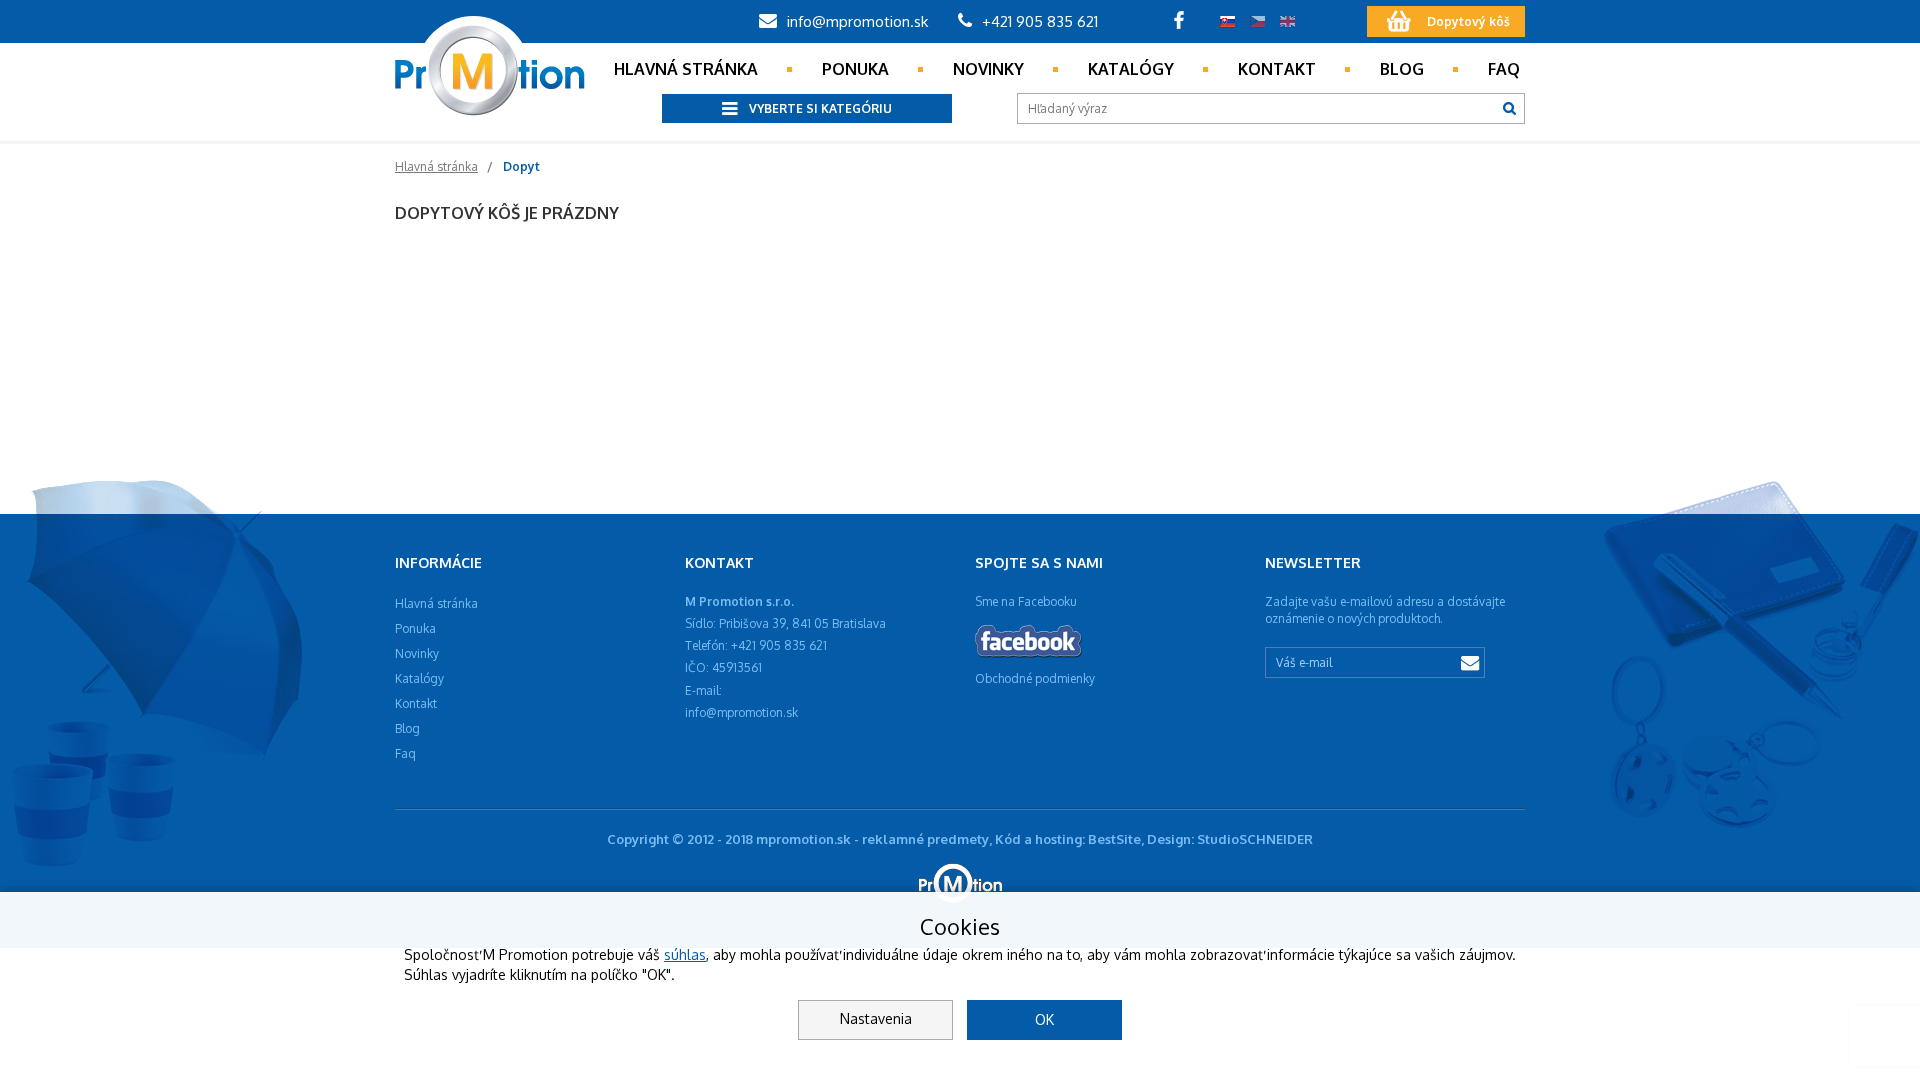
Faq (1504, 69)
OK (1044, 1019)
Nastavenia (876, 1018)
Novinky (988, 69)
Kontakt (1277, 69)
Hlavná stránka (686, 69)
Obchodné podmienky (1035, 678)
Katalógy (1131, 69)
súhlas (685, 954)
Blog (1402, 69)
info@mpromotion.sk (855, 21)
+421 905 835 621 (1038, 21)
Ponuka (855, 69)
